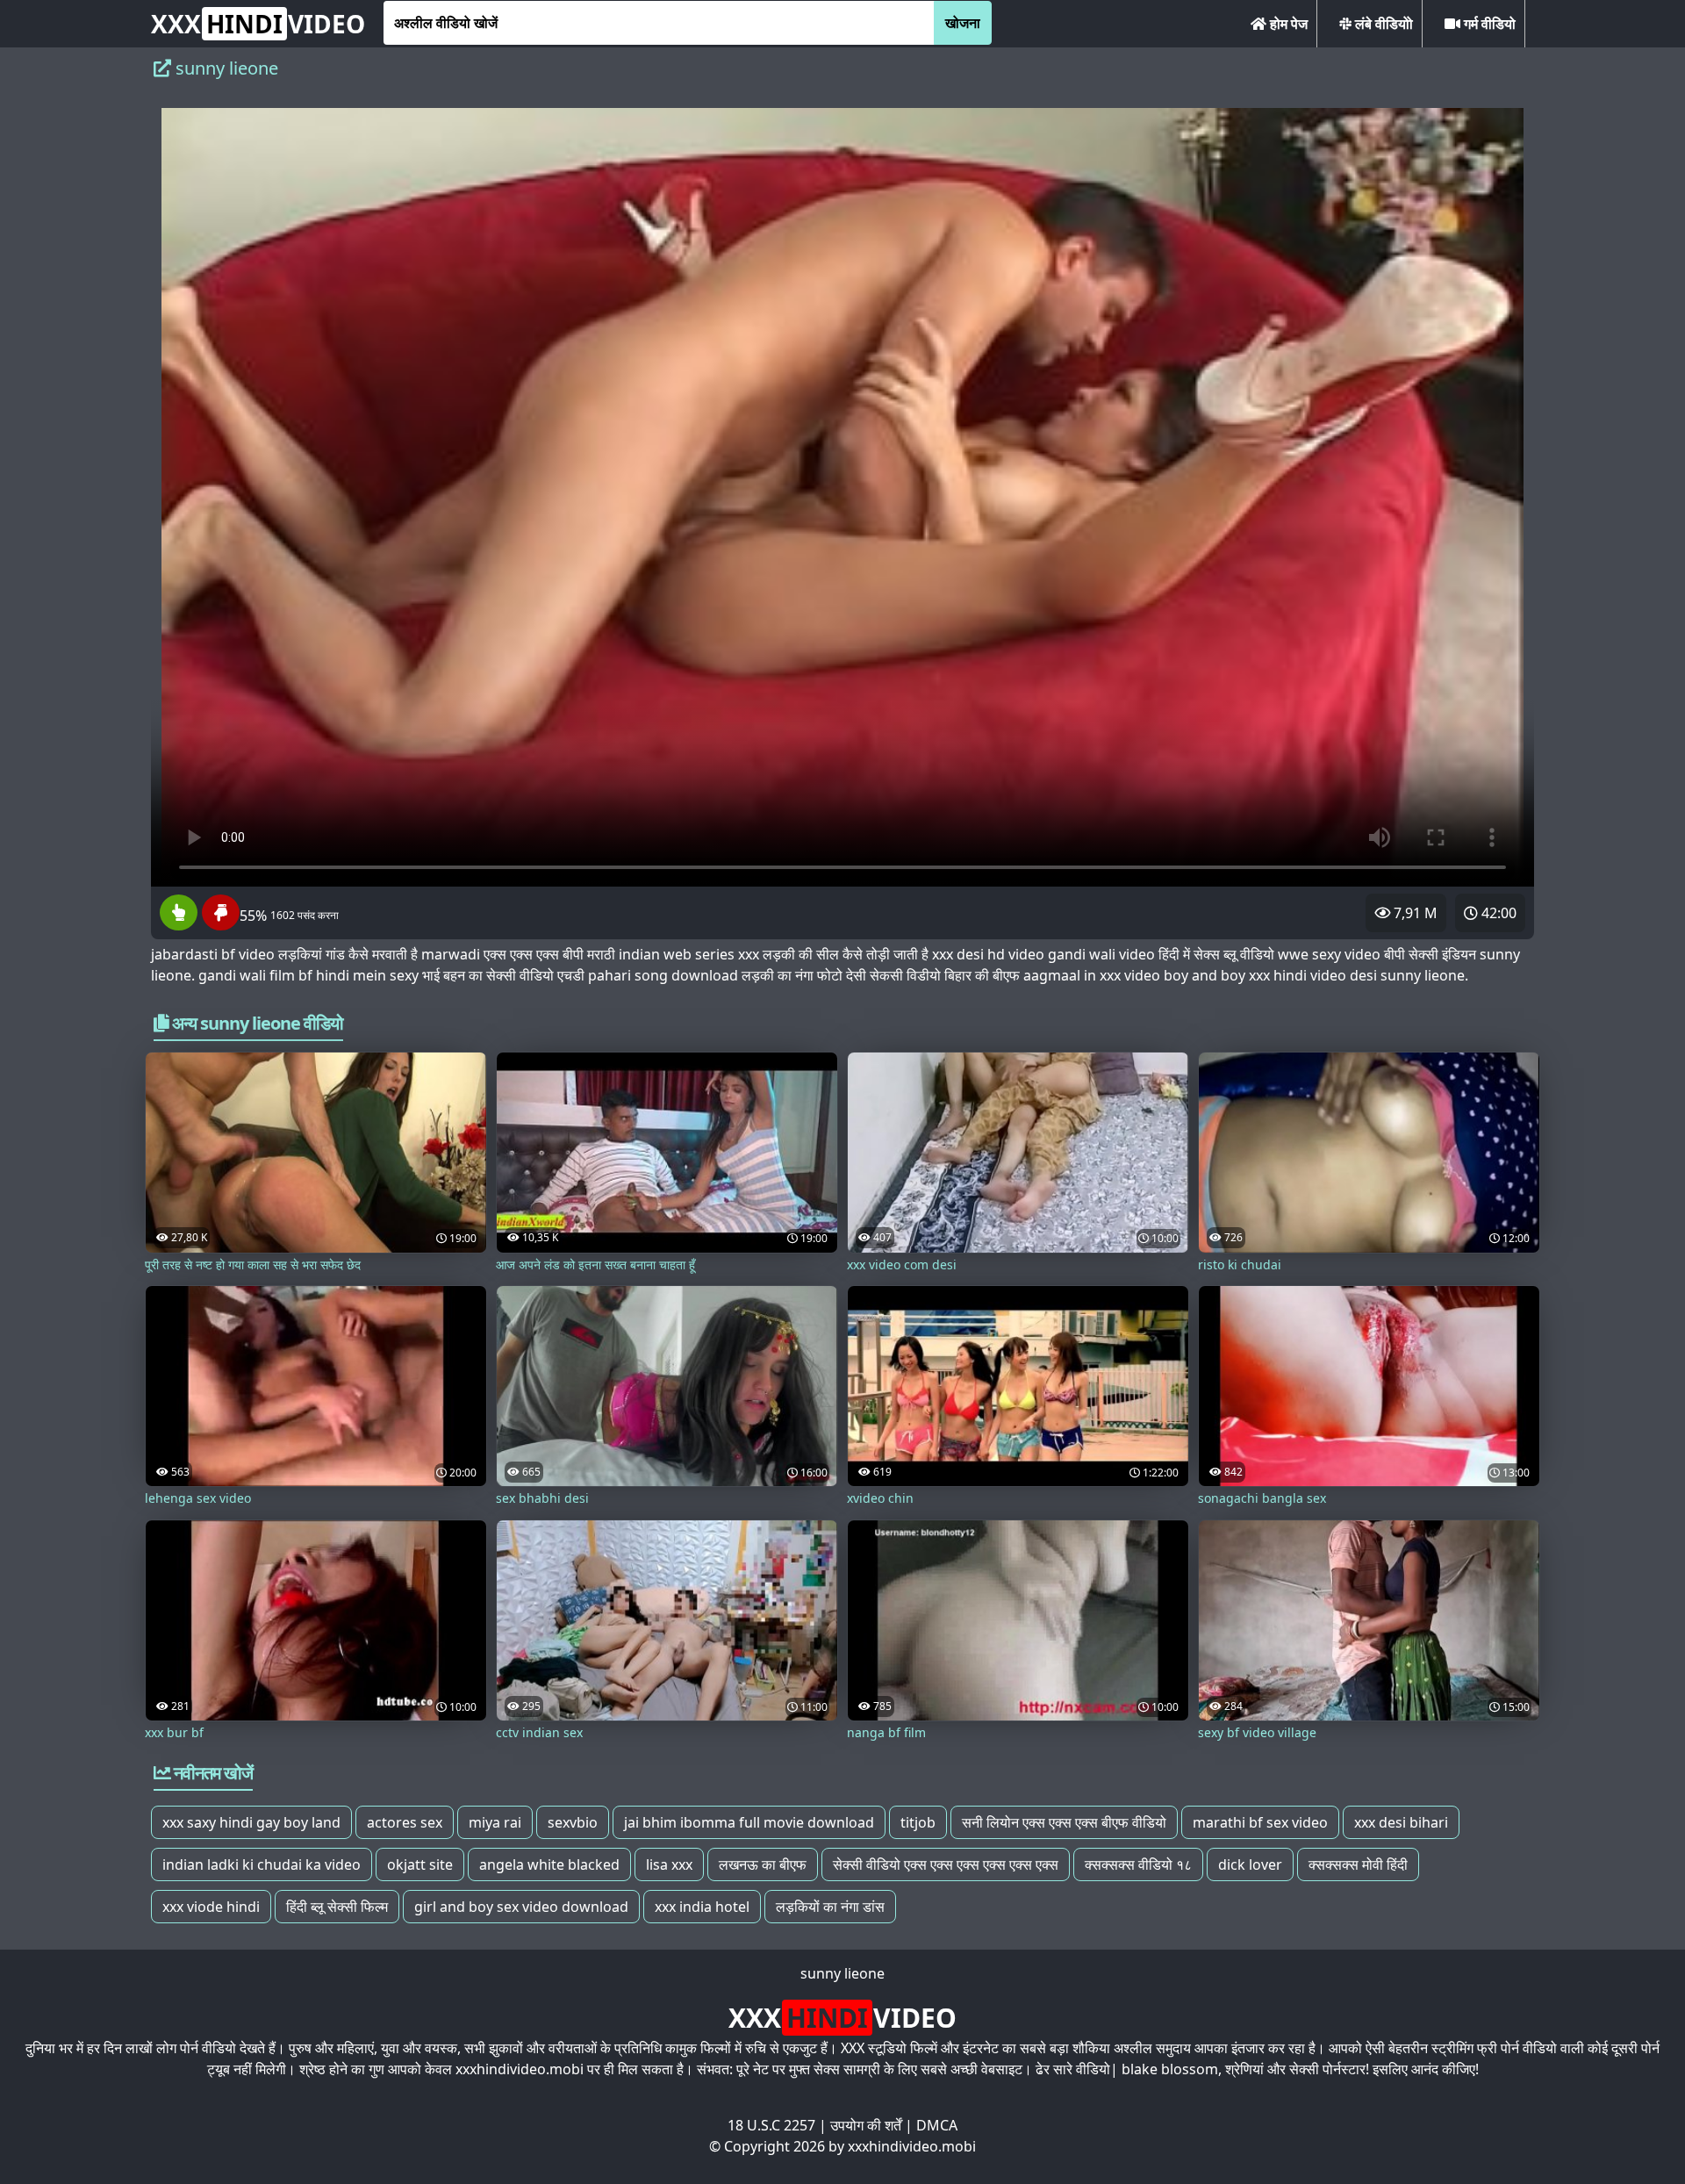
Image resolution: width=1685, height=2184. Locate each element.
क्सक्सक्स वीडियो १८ (1138, 1864)
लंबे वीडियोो (1382, 24)
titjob (918, 1822)
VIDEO (258, 24)
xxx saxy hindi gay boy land (251, 1822)
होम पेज (1287, 24)
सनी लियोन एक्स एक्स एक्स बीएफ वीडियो (1064, 1822)
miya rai (495, 1822)
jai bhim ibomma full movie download (749, 1822)
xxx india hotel (702, 1907)
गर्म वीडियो (1488, 24)
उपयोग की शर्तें (866, 2125)
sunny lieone (842, 1973)
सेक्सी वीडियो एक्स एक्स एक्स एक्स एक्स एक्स (946, 1864)
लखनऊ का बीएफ (763, 1864)
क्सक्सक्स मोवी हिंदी (1358, 1864)
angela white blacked (549, 1864)
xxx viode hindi (211, 1907)
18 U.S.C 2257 (771, 2125)
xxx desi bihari (1401, 1822)
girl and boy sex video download (521, 1907)
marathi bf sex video (1260, 1822)
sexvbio (573, 1822)
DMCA (937, 2125)
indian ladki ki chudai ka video (262, 1864)
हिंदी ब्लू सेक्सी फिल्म (337, 1907)
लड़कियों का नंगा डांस (830, 1907)
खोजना (963, 23)
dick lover (1250, 1864)
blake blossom (1170, 2069)
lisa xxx (669, 1864)
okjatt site (420, 1864)
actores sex (405, 1822)
